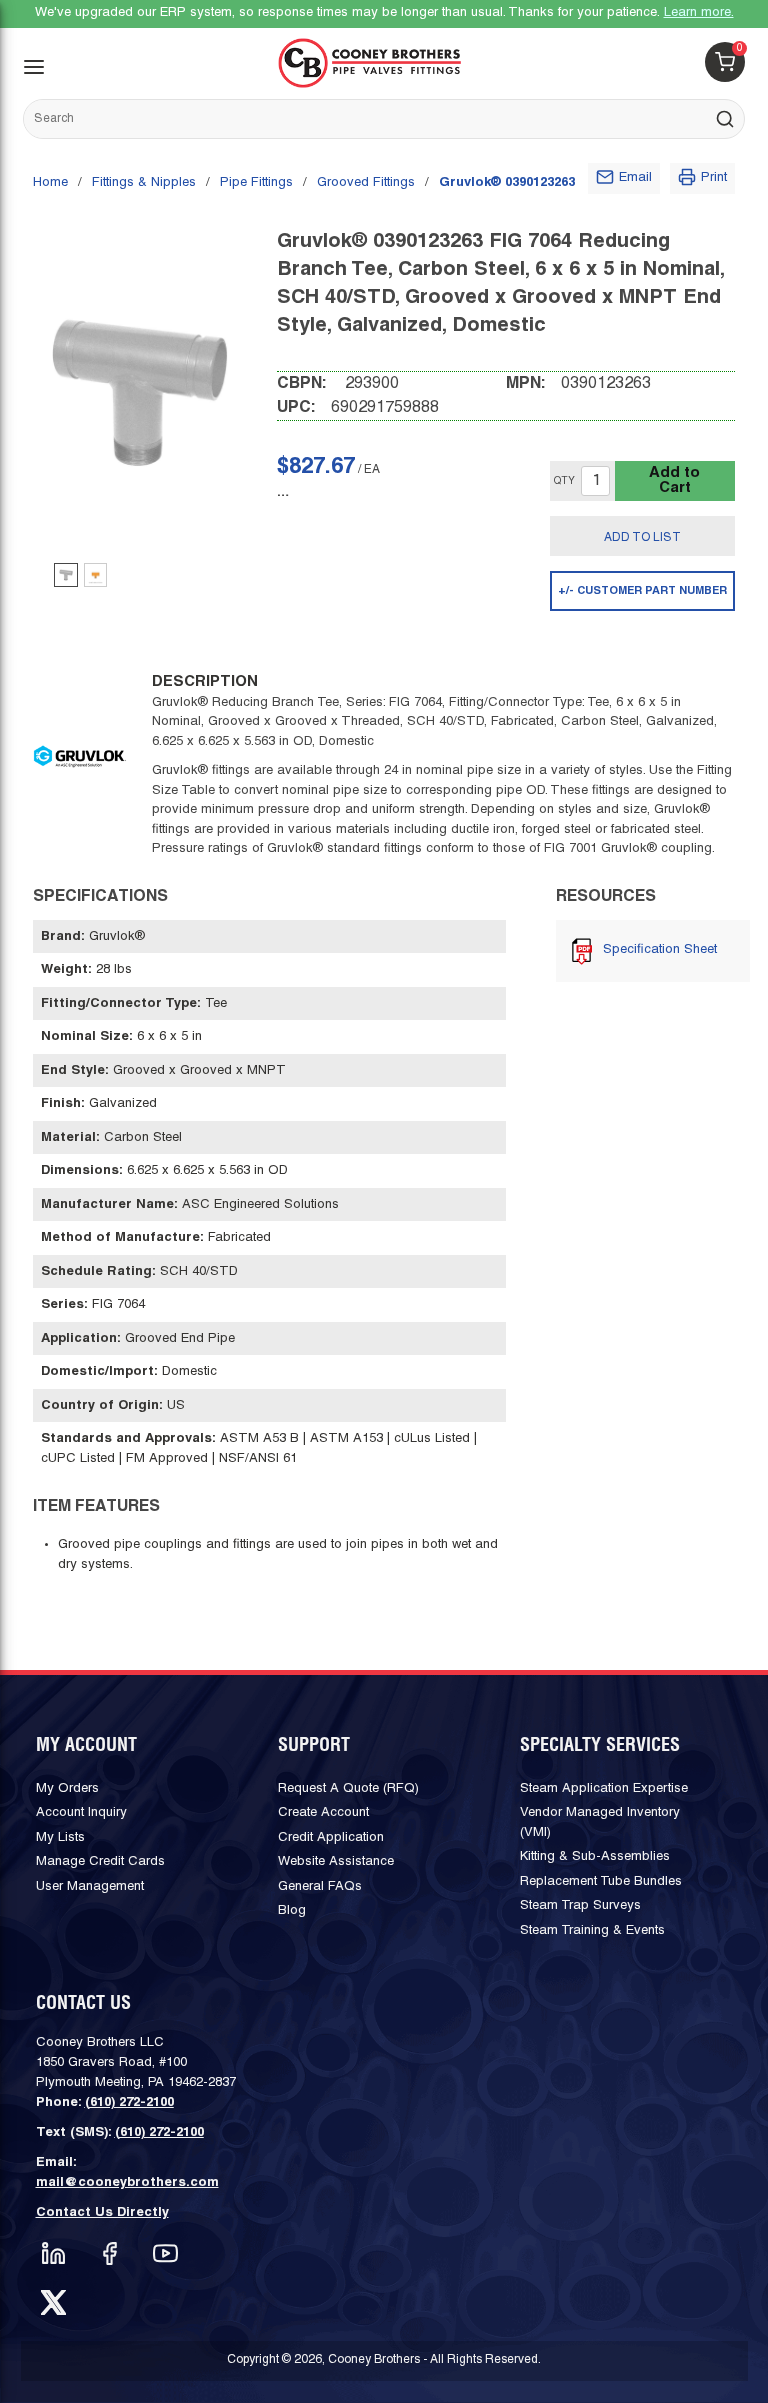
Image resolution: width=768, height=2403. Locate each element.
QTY (564, 481)
